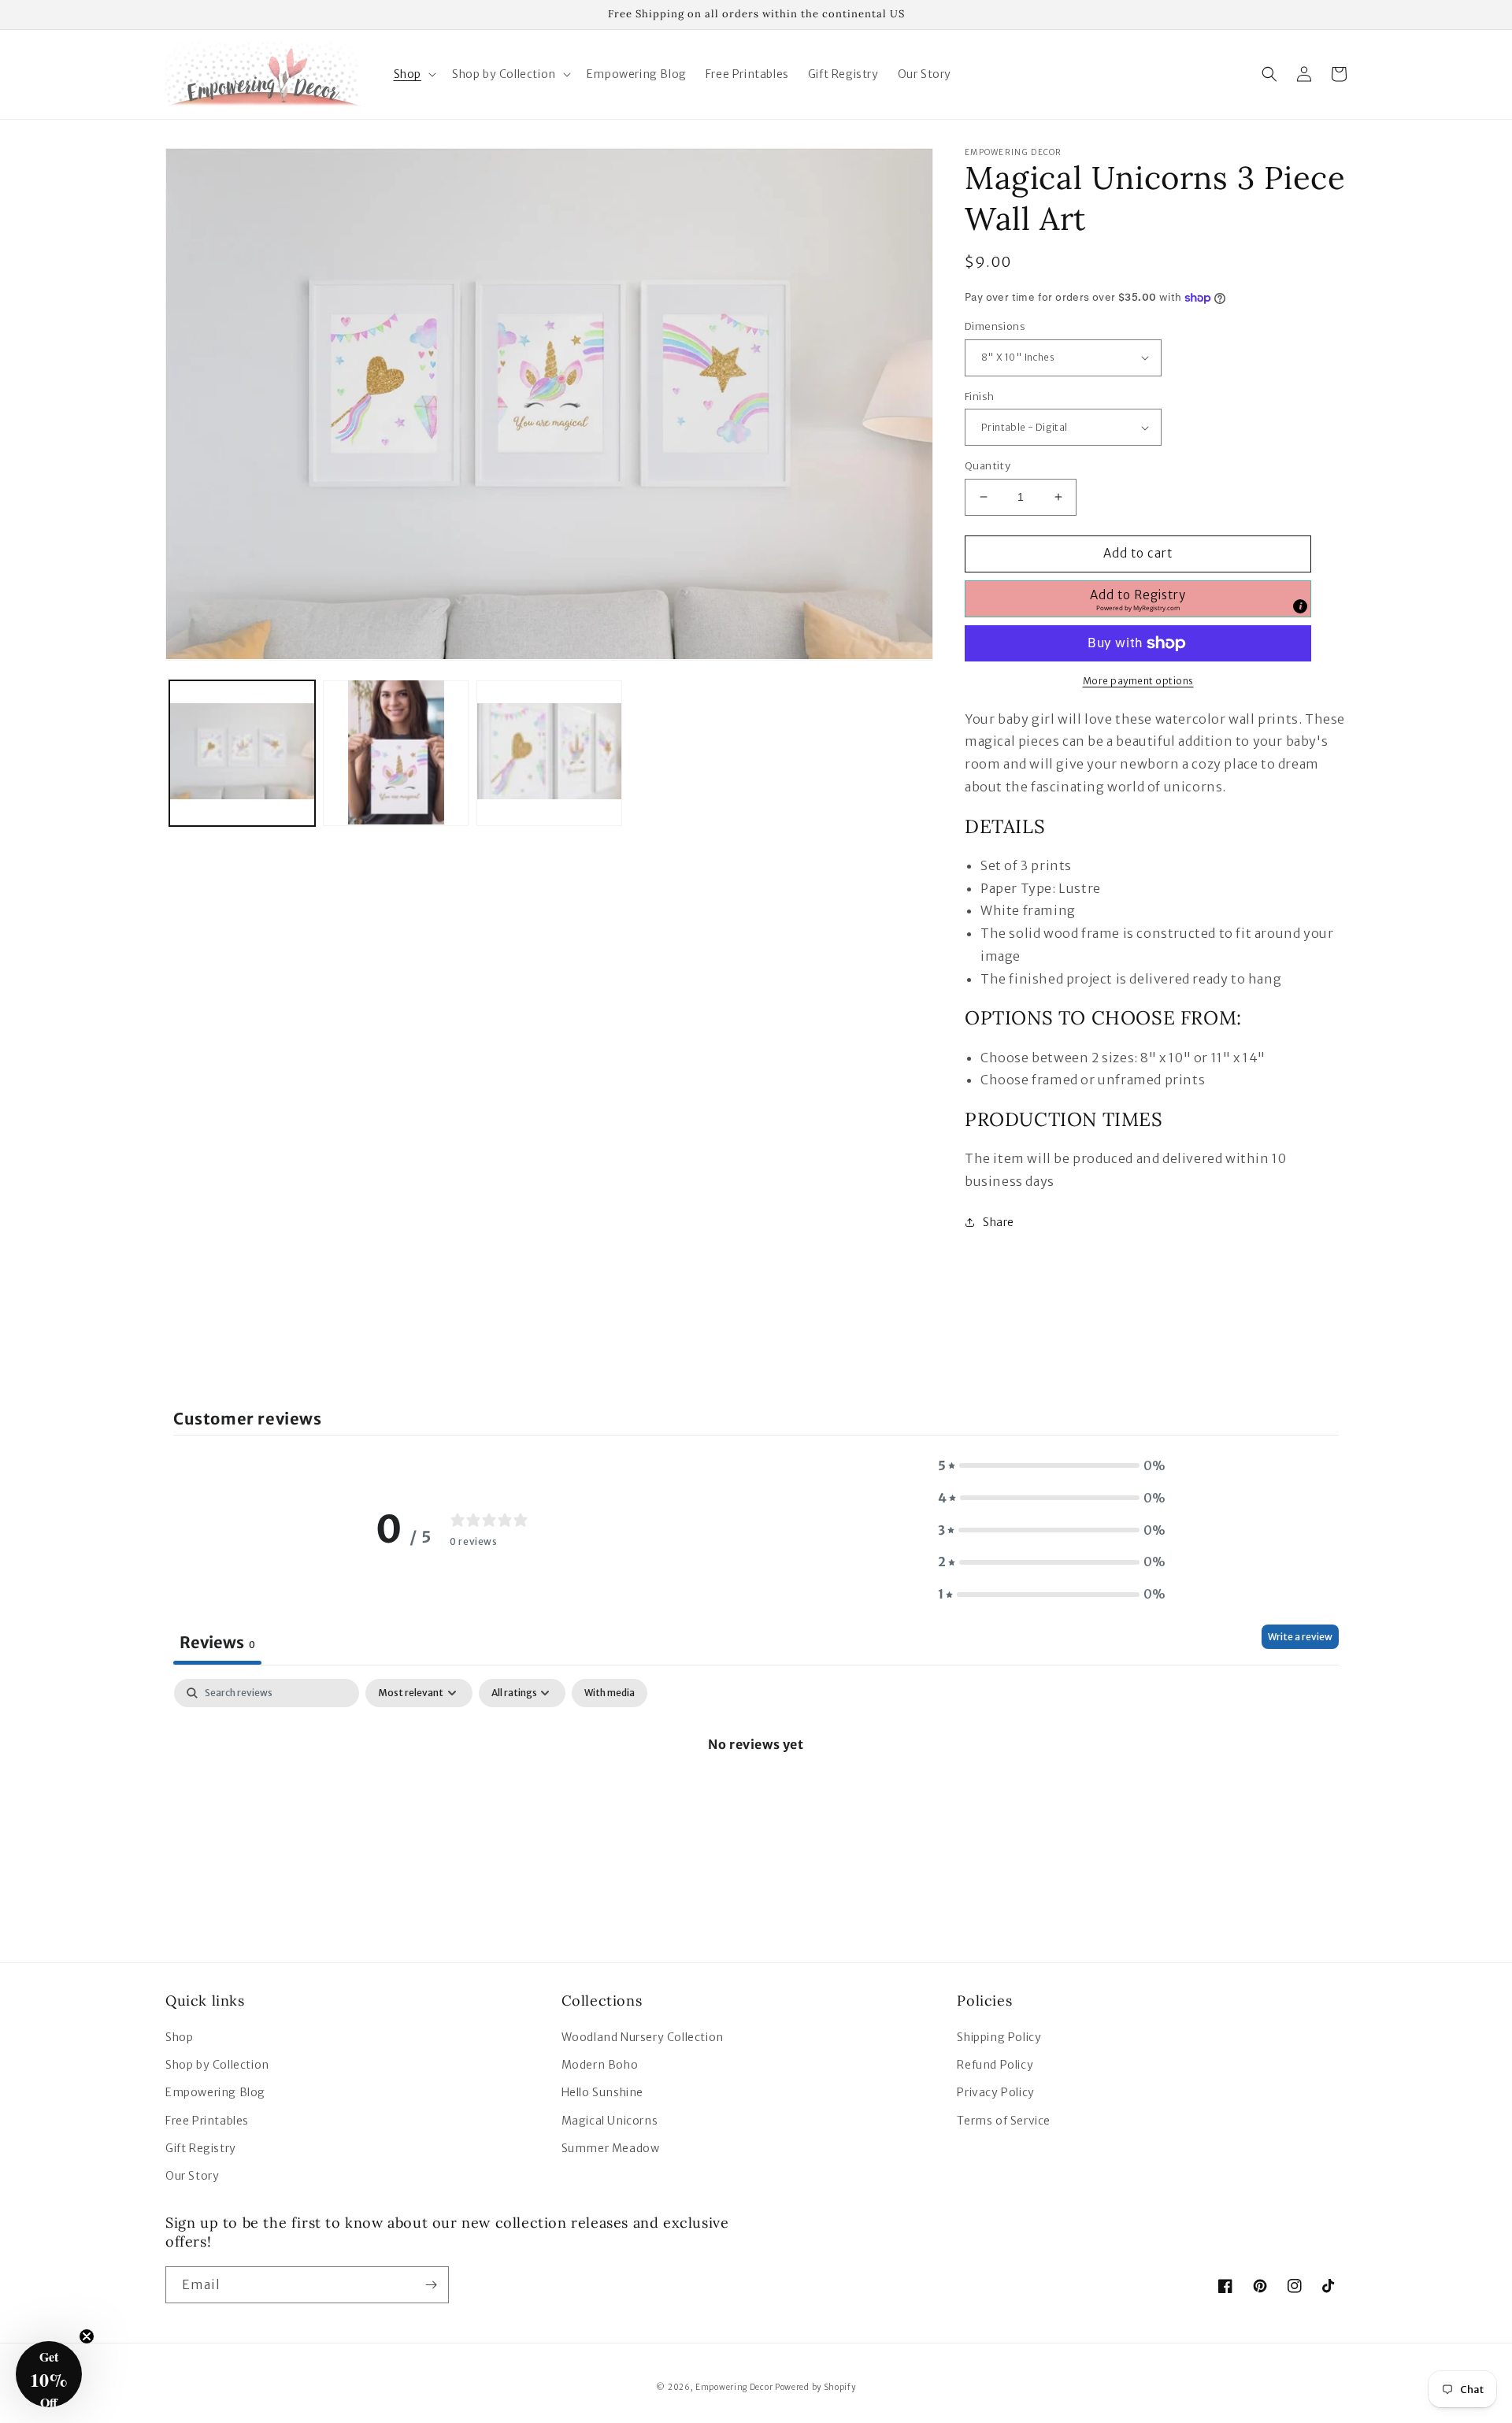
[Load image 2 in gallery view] (396, 752)
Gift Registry (201, 2148)
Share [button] (999, 1222)
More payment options (1138, 681)
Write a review (1300, 1637)
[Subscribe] (431, 2285)
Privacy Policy (995, 2092)
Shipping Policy (999, 2037)
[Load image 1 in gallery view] (242, 752)
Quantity (988, 466)
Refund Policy (995, 2065)
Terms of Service (1004, 2121)
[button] (413, 74)
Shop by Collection (217, 2065)
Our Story (192, 2176)
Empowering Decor (734, 2387)
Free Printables (207, 2121)
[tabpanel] (756, 1797)
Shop (179, 2037)
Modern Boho (600, 2065)
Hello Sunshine (602, 2092)
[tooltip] (1300, 606)
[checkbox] (610, 1693)
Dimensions (995, 326)
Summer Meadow (611, 2148)
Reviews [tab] (217, 1642)
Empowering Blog (215, 2092)
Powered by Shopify (815, 2387)
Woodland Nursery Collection (643, 2037)
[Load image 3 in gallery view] (549, 752)
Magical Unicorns (610, 2121)
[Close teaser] (87, 2336)
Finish (979, 396)
